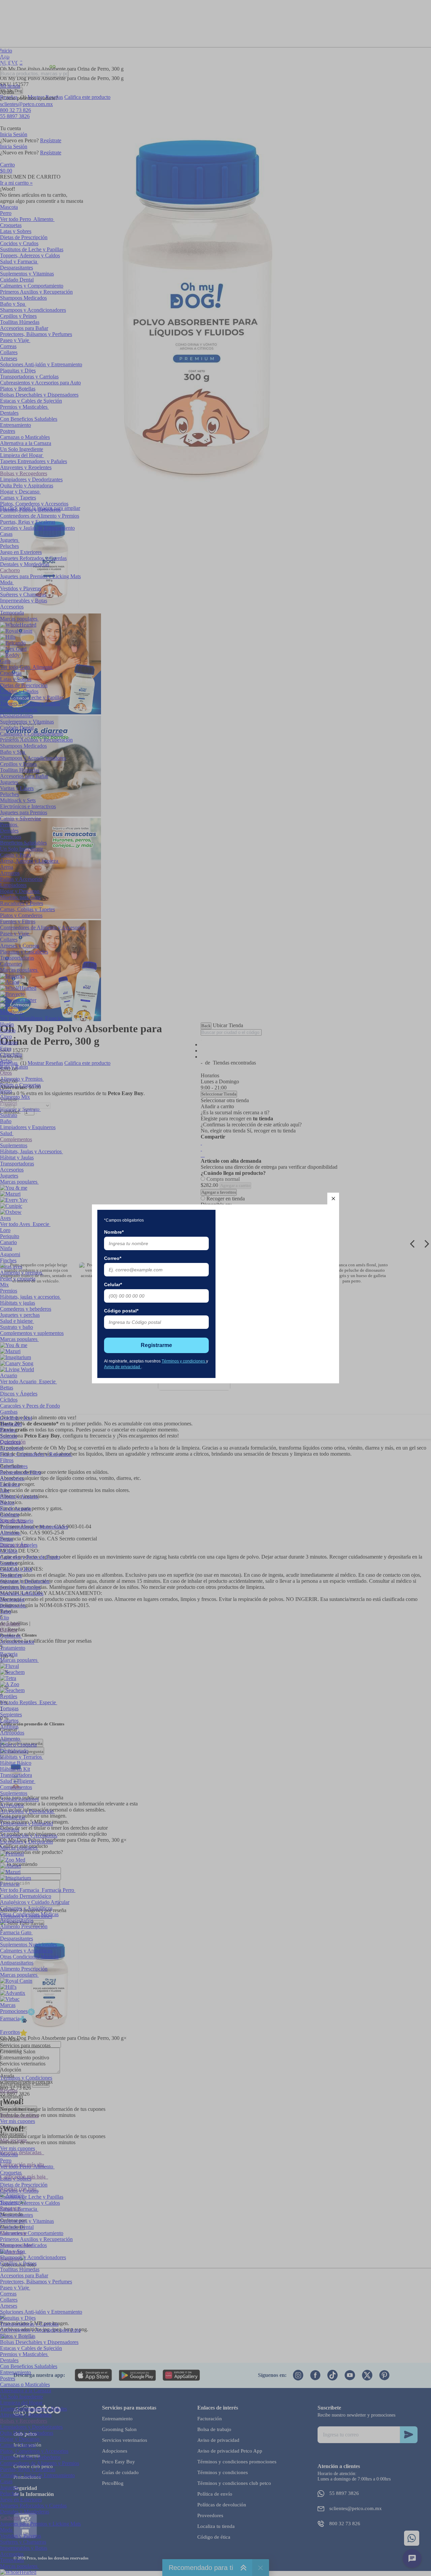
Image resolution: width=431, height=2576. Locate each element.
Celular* (113, 1284)
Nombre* (114, 1232)
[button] (333, 1199)
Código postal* (121, 1311)
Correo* (113, 1258)
